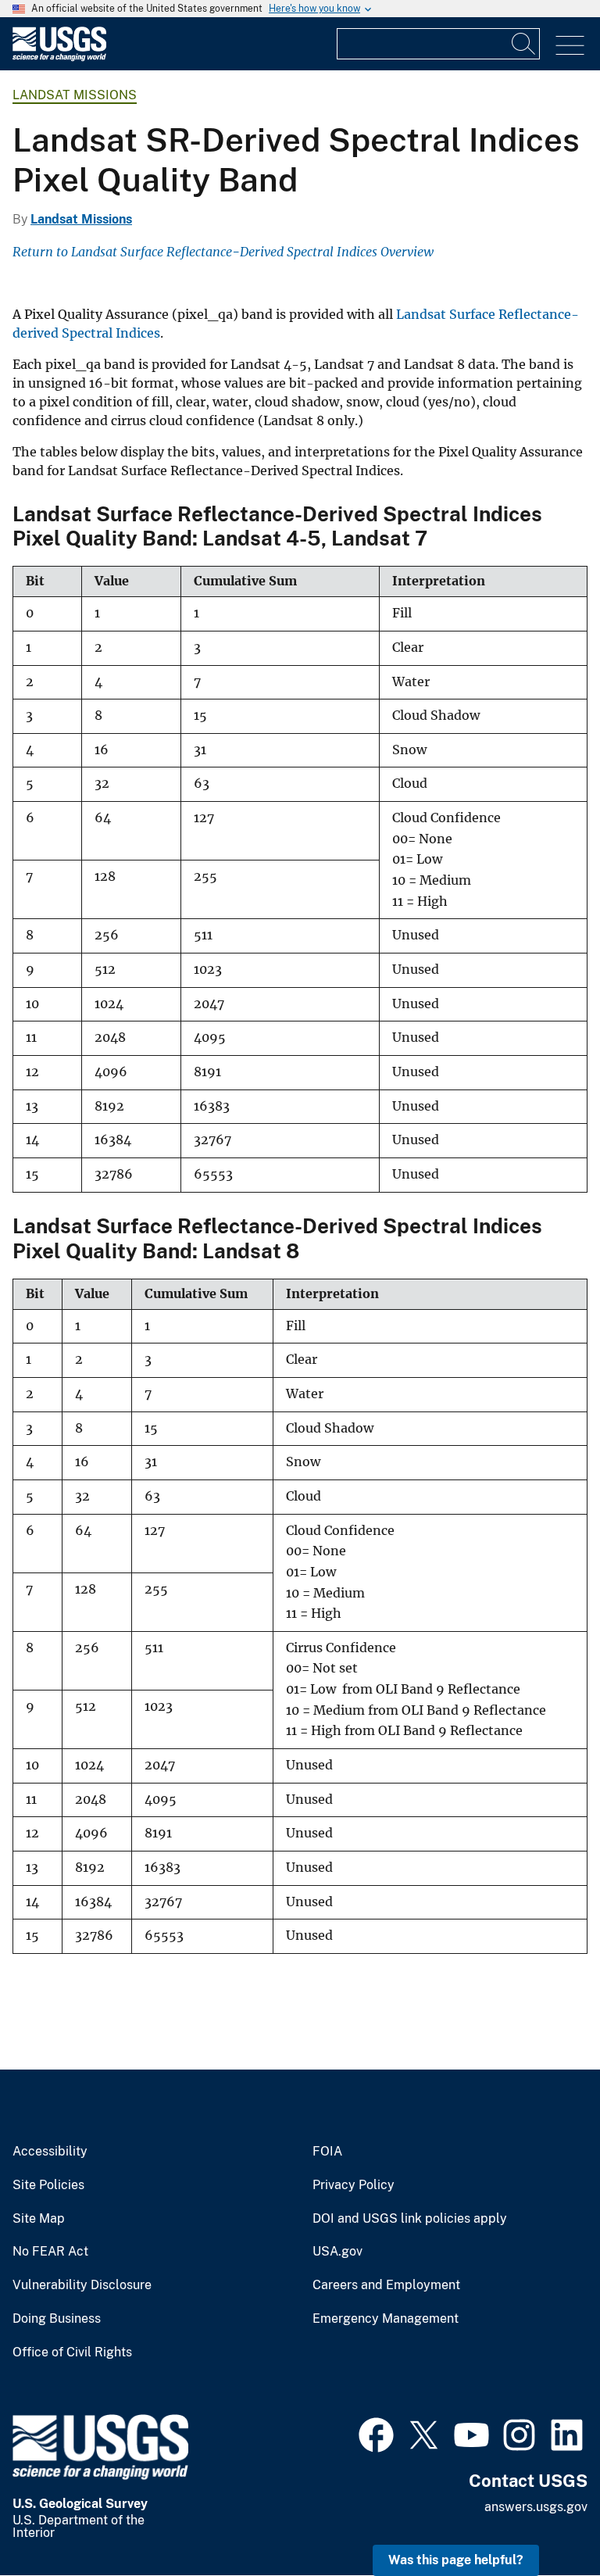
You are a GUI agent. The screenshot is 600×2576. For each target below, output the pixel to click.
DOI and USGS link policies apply (410, 2219)
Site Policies (48, 2185)
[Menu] (570, 46)
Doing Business (57, 2319)
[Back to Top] (543, 2519)
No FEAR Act (50, 2252)
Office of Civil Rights (72, 2352)
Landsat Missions (75, 95)
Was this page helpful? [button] (456, 2560)
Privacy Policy (354, 2185)
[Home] (59, 57)
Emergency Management (386, 2319)
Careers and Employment (386, 2285)
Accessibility (50, 2152)
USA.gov (337, 2252)
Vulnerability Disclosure (82, 2285)
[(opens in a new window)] (376, 2433)
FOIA (327, 2152)
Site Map (39, 2219)
